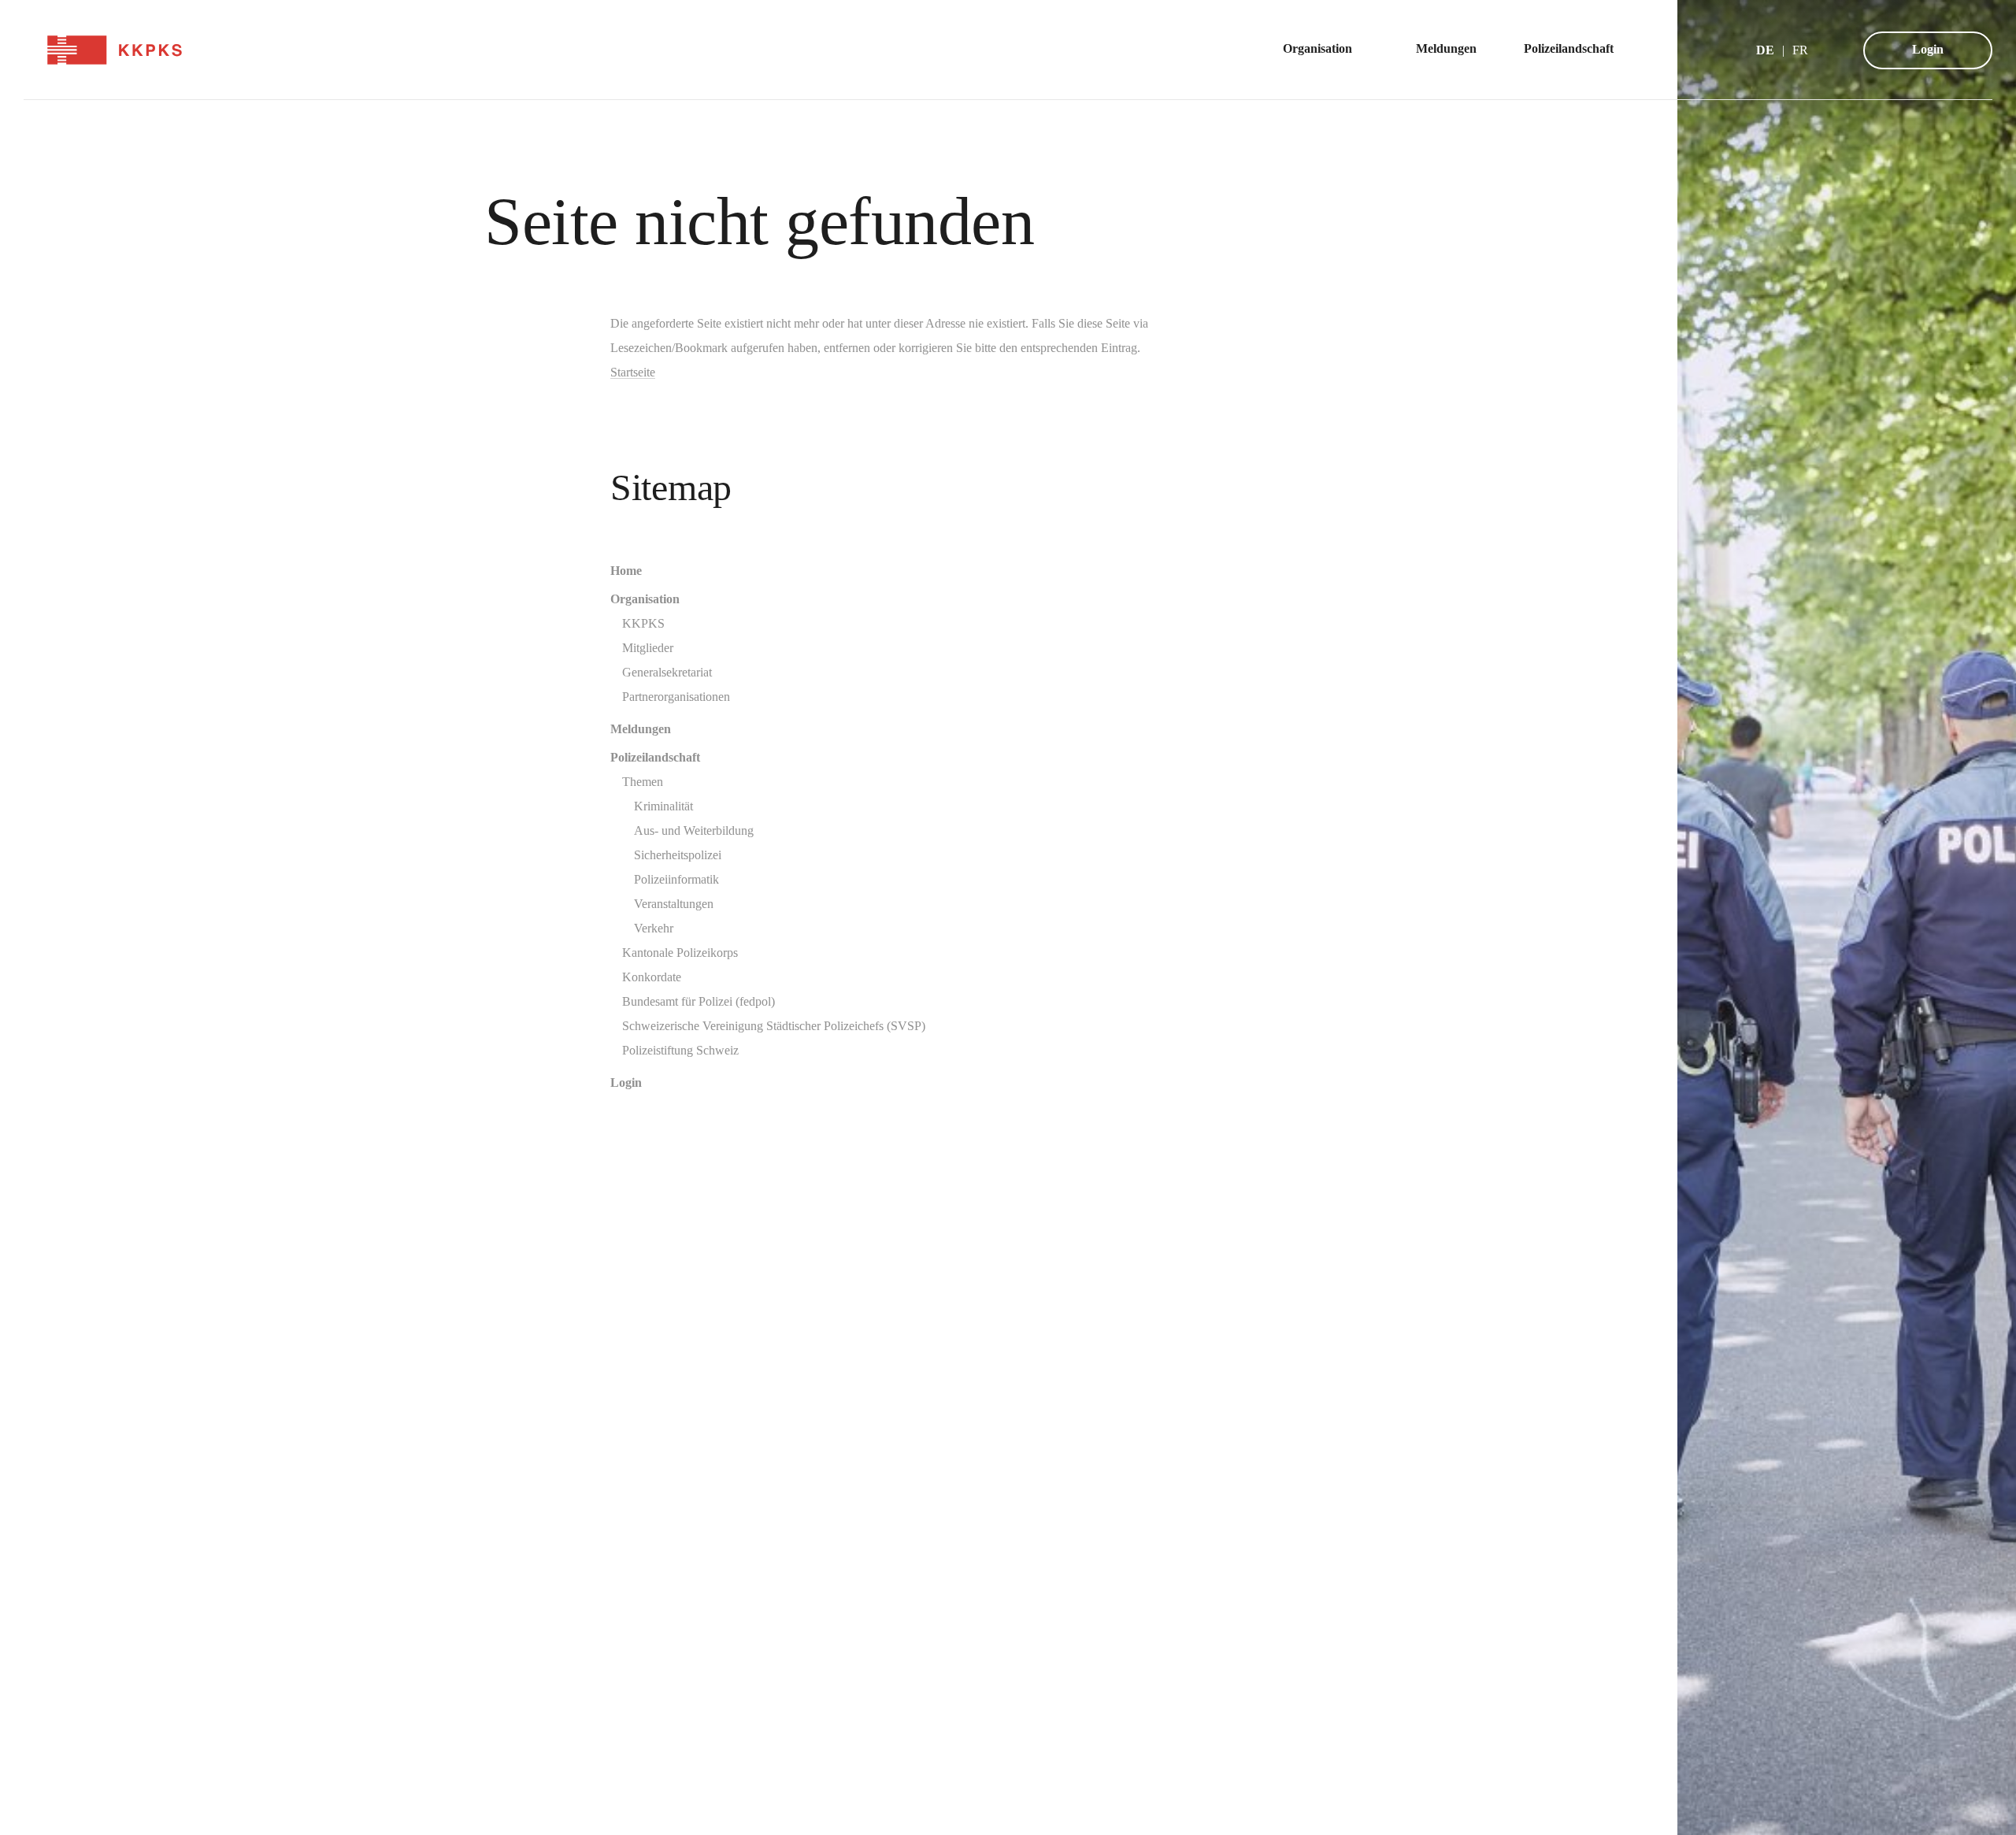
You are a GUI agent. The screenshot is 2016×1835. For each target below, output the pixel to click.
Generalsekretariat (667, 672)
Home (626, 571)
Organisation (645, 599)
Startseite (633, 372)
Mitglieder (648, 648)
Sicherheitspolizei (678, 855)
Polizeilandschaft (655, 757)
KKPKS (643, 623)
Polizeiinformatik (676, 879)
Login (1928, 49)
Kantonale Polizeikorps (680, 953)
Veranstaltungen (674, 904)
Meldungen (641, 729)
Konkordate (652, 977)
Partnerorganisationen (676, 697)
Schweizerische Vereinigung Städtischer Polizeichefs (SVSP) (774, 1026)
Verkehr (654, 928)
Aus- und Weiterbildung (694, 830)
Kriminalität (663, 806)
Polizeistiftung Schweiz (680, 1050)
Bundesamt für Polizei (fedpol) (699, 1001)
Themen (643, 782)
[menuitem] (1326, 50)
